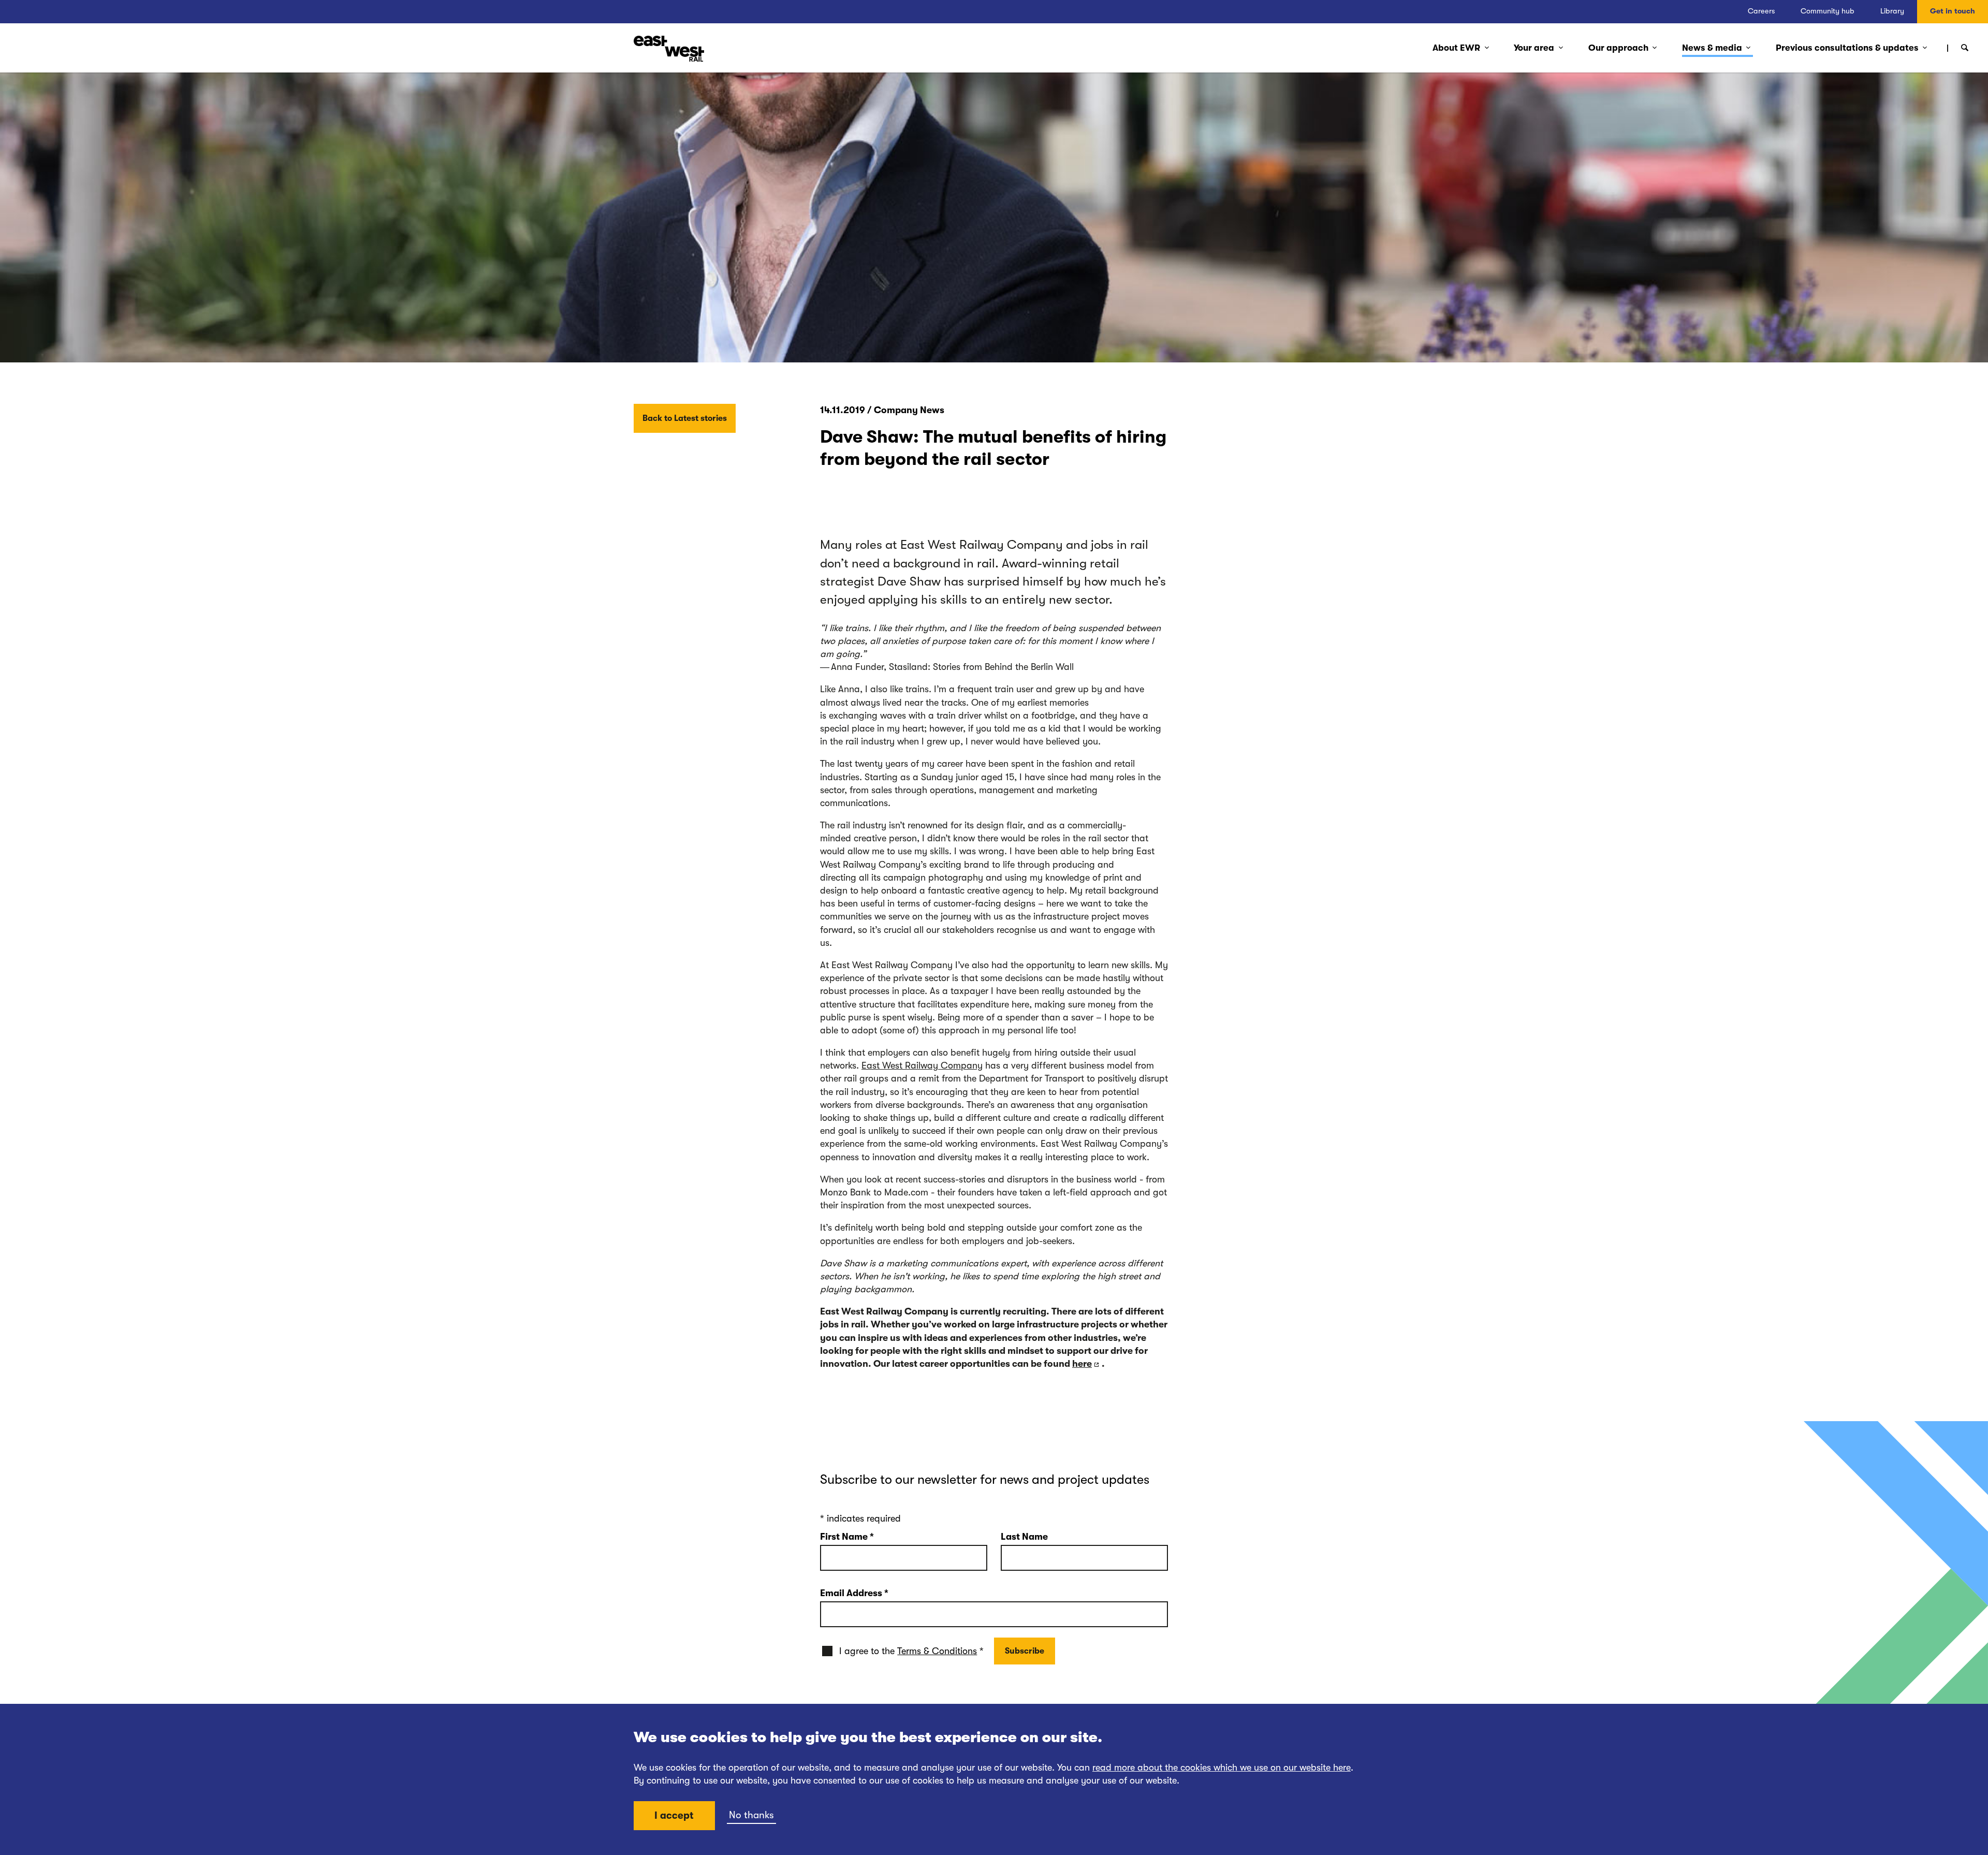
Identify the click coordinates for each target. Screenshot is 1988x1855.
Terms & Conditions (937, 1651)
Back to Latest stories (685, 418)
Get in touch (1953, 11)
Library (1892, 11)
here (1082, 1364)
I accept (674, 1816)
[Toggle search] (1965, 48)
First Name (847, 1537)
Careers (1761, 11)
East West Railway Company (922, 1065)
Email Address (854, 1593)
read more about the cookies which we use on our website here (1222, 1768)
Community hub (1828, 11)
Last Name (1024, 1537)
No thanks (751, 1815)
